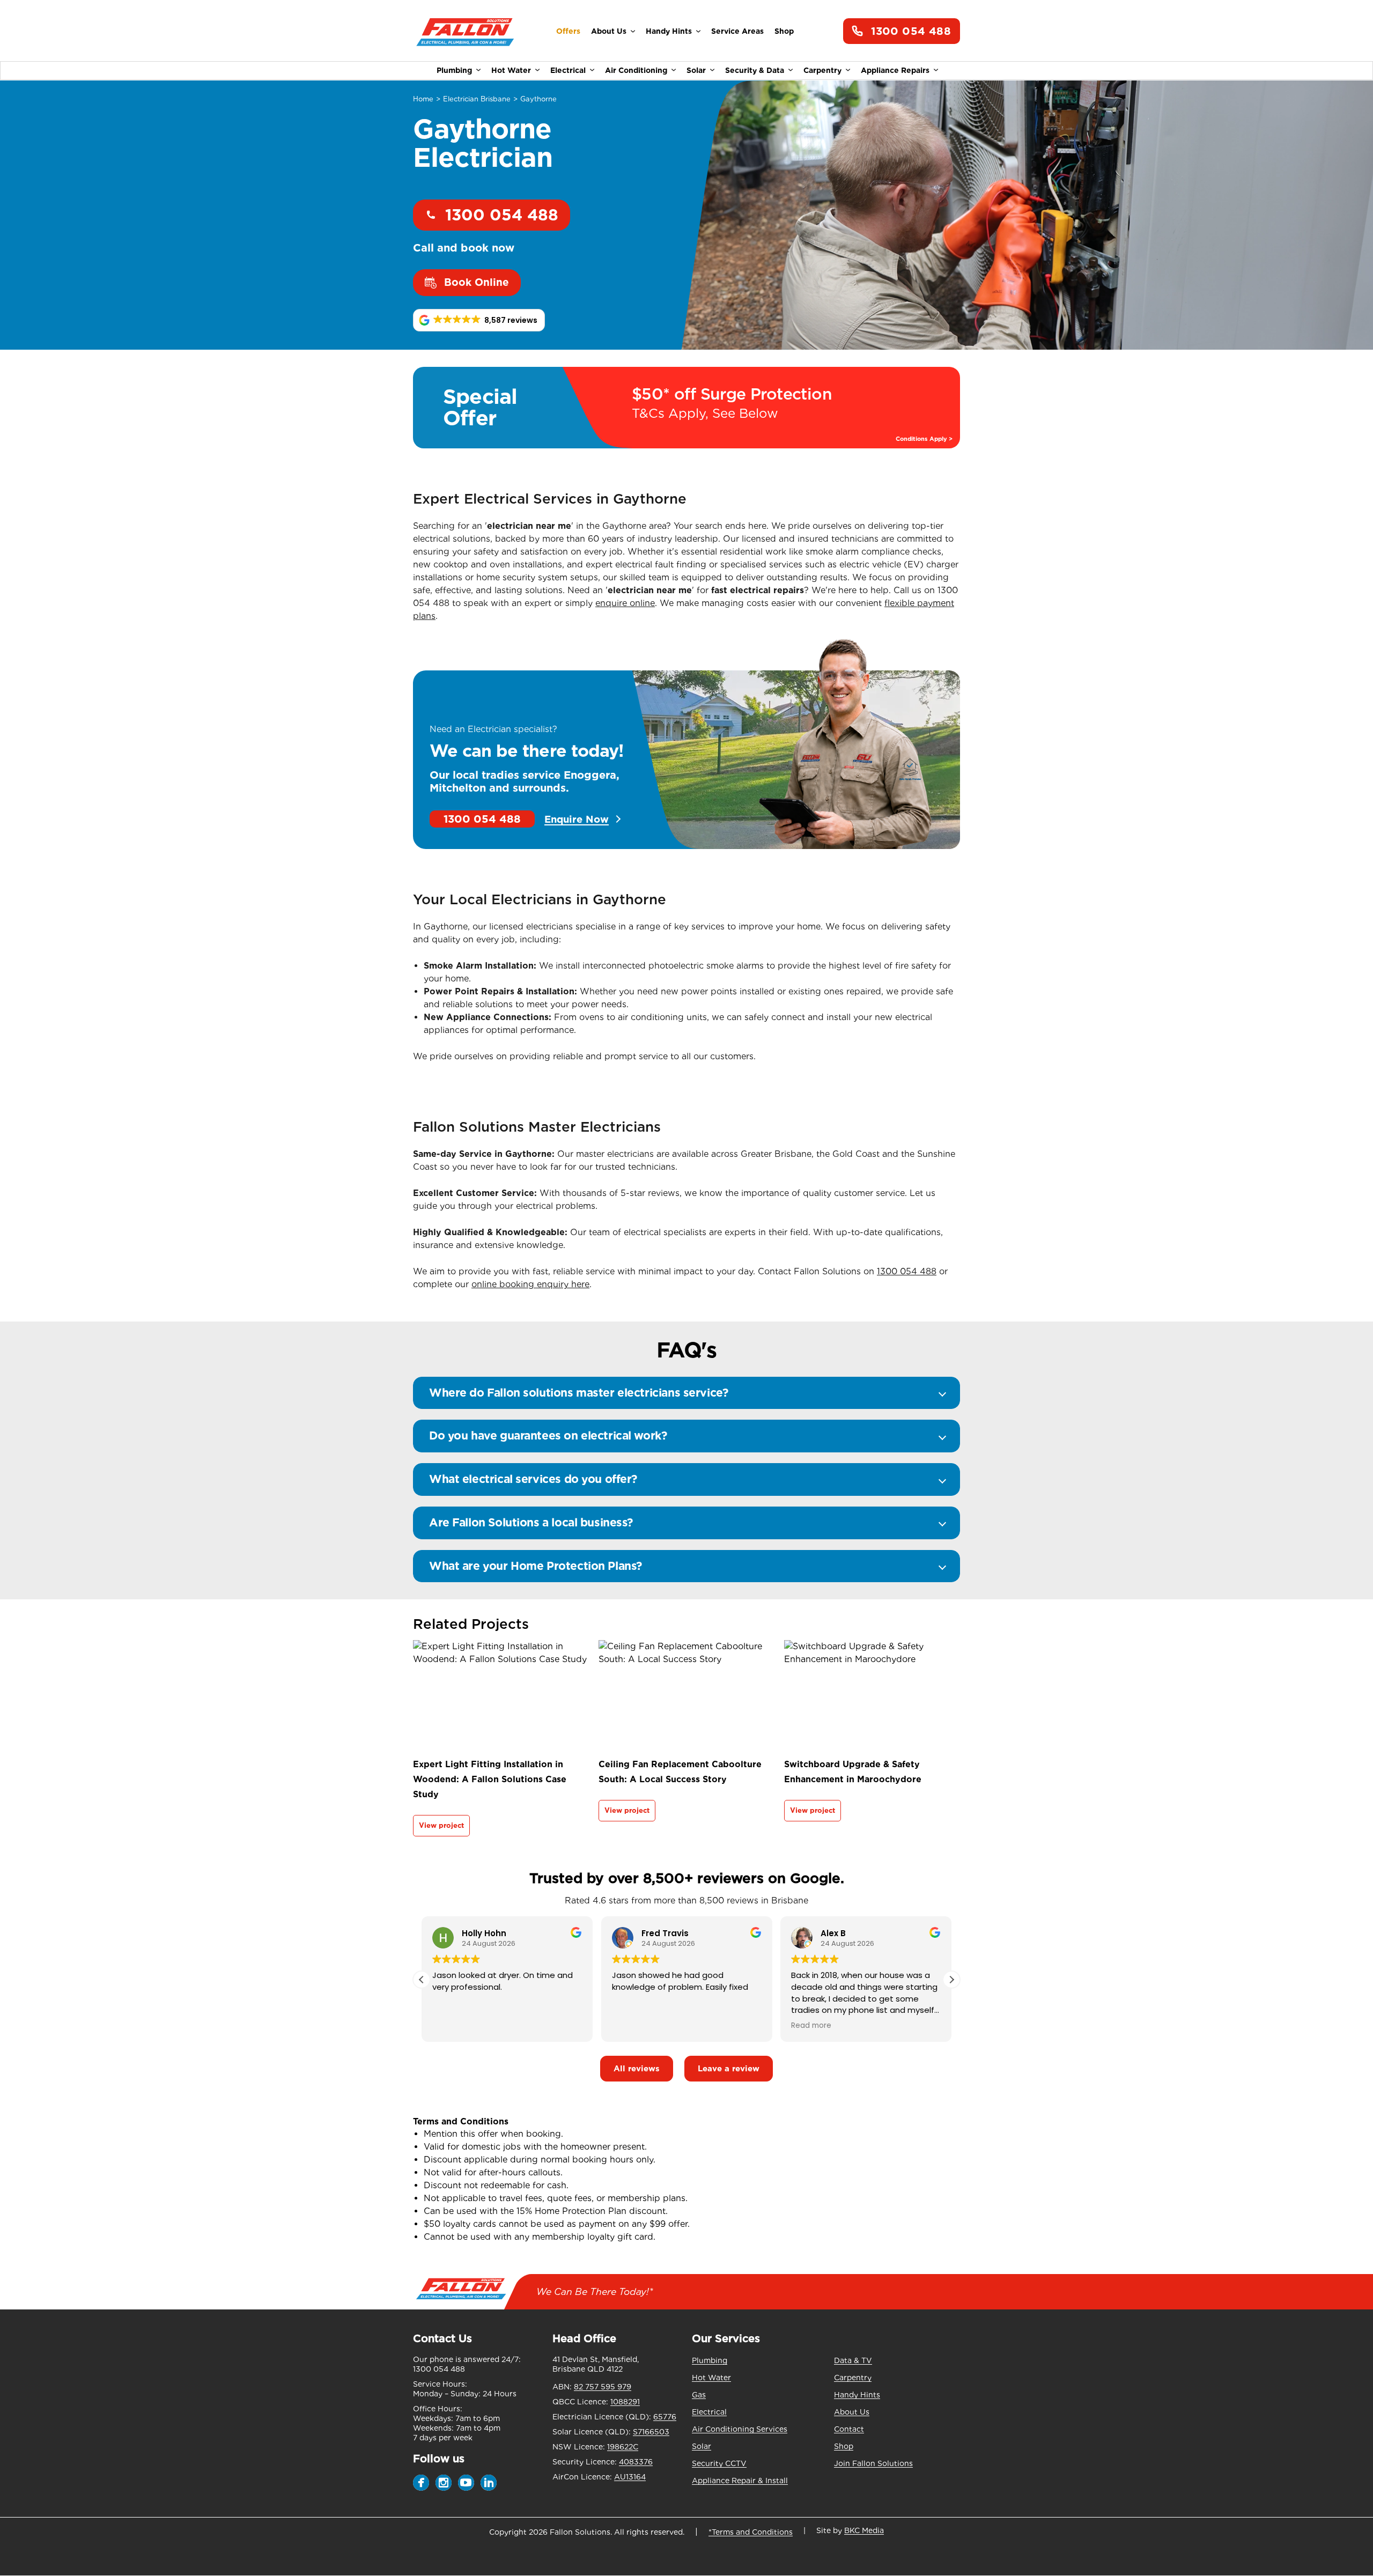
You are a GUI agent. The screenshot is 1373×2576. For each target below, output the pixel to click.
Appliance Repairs (895, 70)
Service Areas (737, 31)
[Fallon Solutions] (465, 31)
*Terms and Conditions (751, 2532)
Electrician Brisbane (477, 99)
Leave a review (729, 2069)
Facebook (421, 2483)
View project (441, 1825)
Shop (784, 31)
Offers (568, 31)
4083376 (636, 2462)
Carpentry (822, 70)
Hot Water (511, 70)
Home (423, 99)
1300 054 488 (911, 31)
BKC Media (864, 2530)
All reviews (637, 2069)
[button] (479, 320)
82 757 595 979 (603, 2387)
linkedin (489, 2483)
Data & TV (853, 2360)
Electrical (568, 70)
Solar (696, 70)
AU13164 (630, 2477)
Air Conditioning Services (740, 2429)
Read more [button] (811, 2026)
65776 (665, 2417)
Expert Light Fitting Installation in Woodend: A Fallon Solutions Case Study (490, 1779)
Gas (699, 2395)
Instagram (444, 2483)
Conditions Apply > (924, 439)
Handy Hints (669, 31)
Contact (849, 2429)
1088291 (625, 2402)
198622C (623, 2447)
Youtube (466, 2483)
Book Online (477, 282)
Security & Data (755, 70)
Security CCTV (719, 2463)
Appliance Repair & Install (740, 2481)
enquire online (625, 603)
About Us (609, 31)
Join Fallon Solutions (873, 2463)
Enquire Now (577, 819)
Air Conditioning (636, 70)
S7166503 (651, 2432)
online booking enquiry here (530, 1284)
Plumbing (454, 70)
